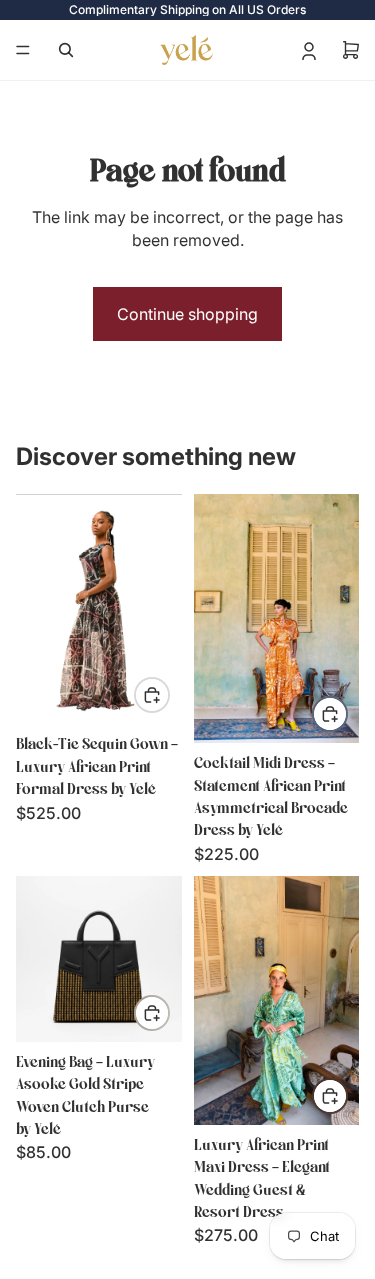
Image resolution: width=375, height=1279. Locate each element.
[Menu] (23, 50)
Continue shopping (187, 314)
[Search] (66, 50)
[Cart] (351, 50)
